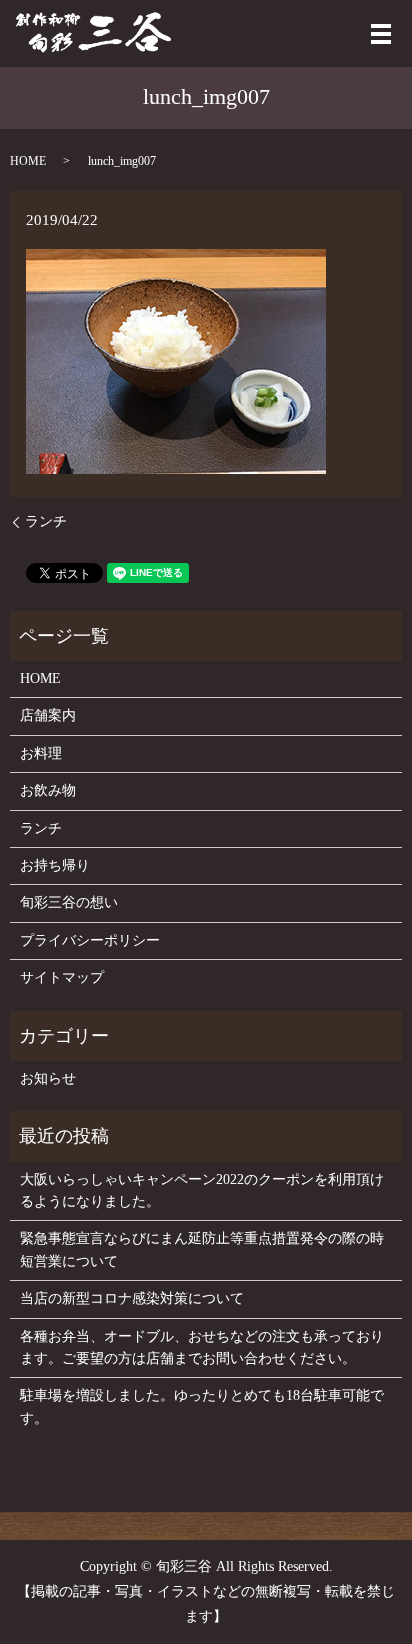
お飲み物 (48, 790)
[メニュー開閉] (381, 34)
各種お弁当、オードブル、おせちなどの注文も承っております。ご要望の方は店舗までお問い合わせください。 (202, 1347)
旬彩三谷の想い (69, 902)
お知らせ (48, 1078)
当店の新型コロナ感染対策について (132, 1298)
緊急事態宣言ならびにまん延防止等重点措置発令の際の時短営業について (202, 1249)
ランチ (46, 521)
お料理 (41, 753)
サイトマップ (62, 977)
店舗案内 (48, 715)
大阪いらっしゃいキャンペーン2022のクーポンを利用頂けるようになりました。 (202, 1190)
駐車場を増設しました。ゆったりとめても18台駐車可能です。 (202, 1406)
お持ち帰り (55, 865)
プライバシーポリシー (90, 940)
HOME (28, 161)
